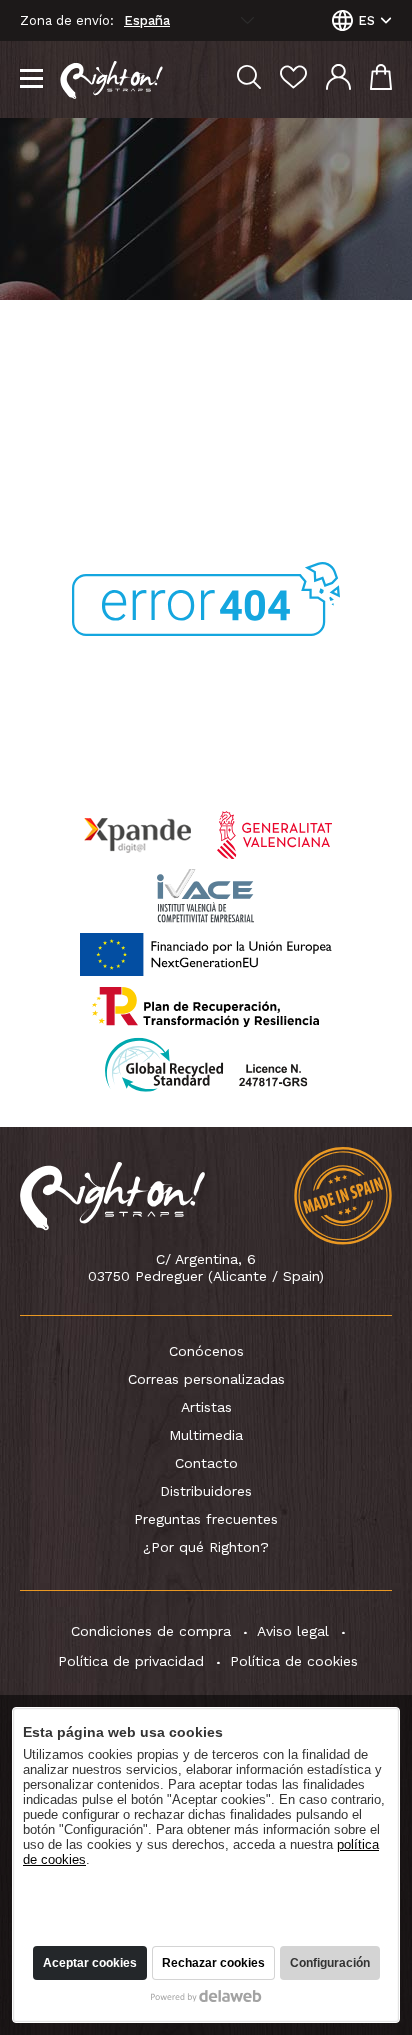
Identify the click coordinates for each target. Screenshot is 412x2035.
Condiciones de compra (151, 1631)
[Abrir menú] (31, 80)
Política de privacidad (131, 1661)
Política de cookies (294, 1661)
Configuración (330, 1963)
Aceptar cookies (90, 1963)
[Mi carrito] (381, 79)
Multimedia (206, 1435)
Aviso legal (293, 1631)
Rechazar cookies (213, 1963)
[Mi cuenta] (338, 79)
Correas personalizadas (206, 1379)
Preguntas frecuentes (206, 1519)
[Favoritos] (293, 79)
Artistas (206, 1407)
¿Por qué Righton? (206, 1547)
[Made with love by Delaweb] (206, 1996)
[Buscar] (249, 79)
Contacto (206, 1463)
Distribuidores (206, 1491)
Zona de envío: (67, 21)
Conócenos (206, 1351)
